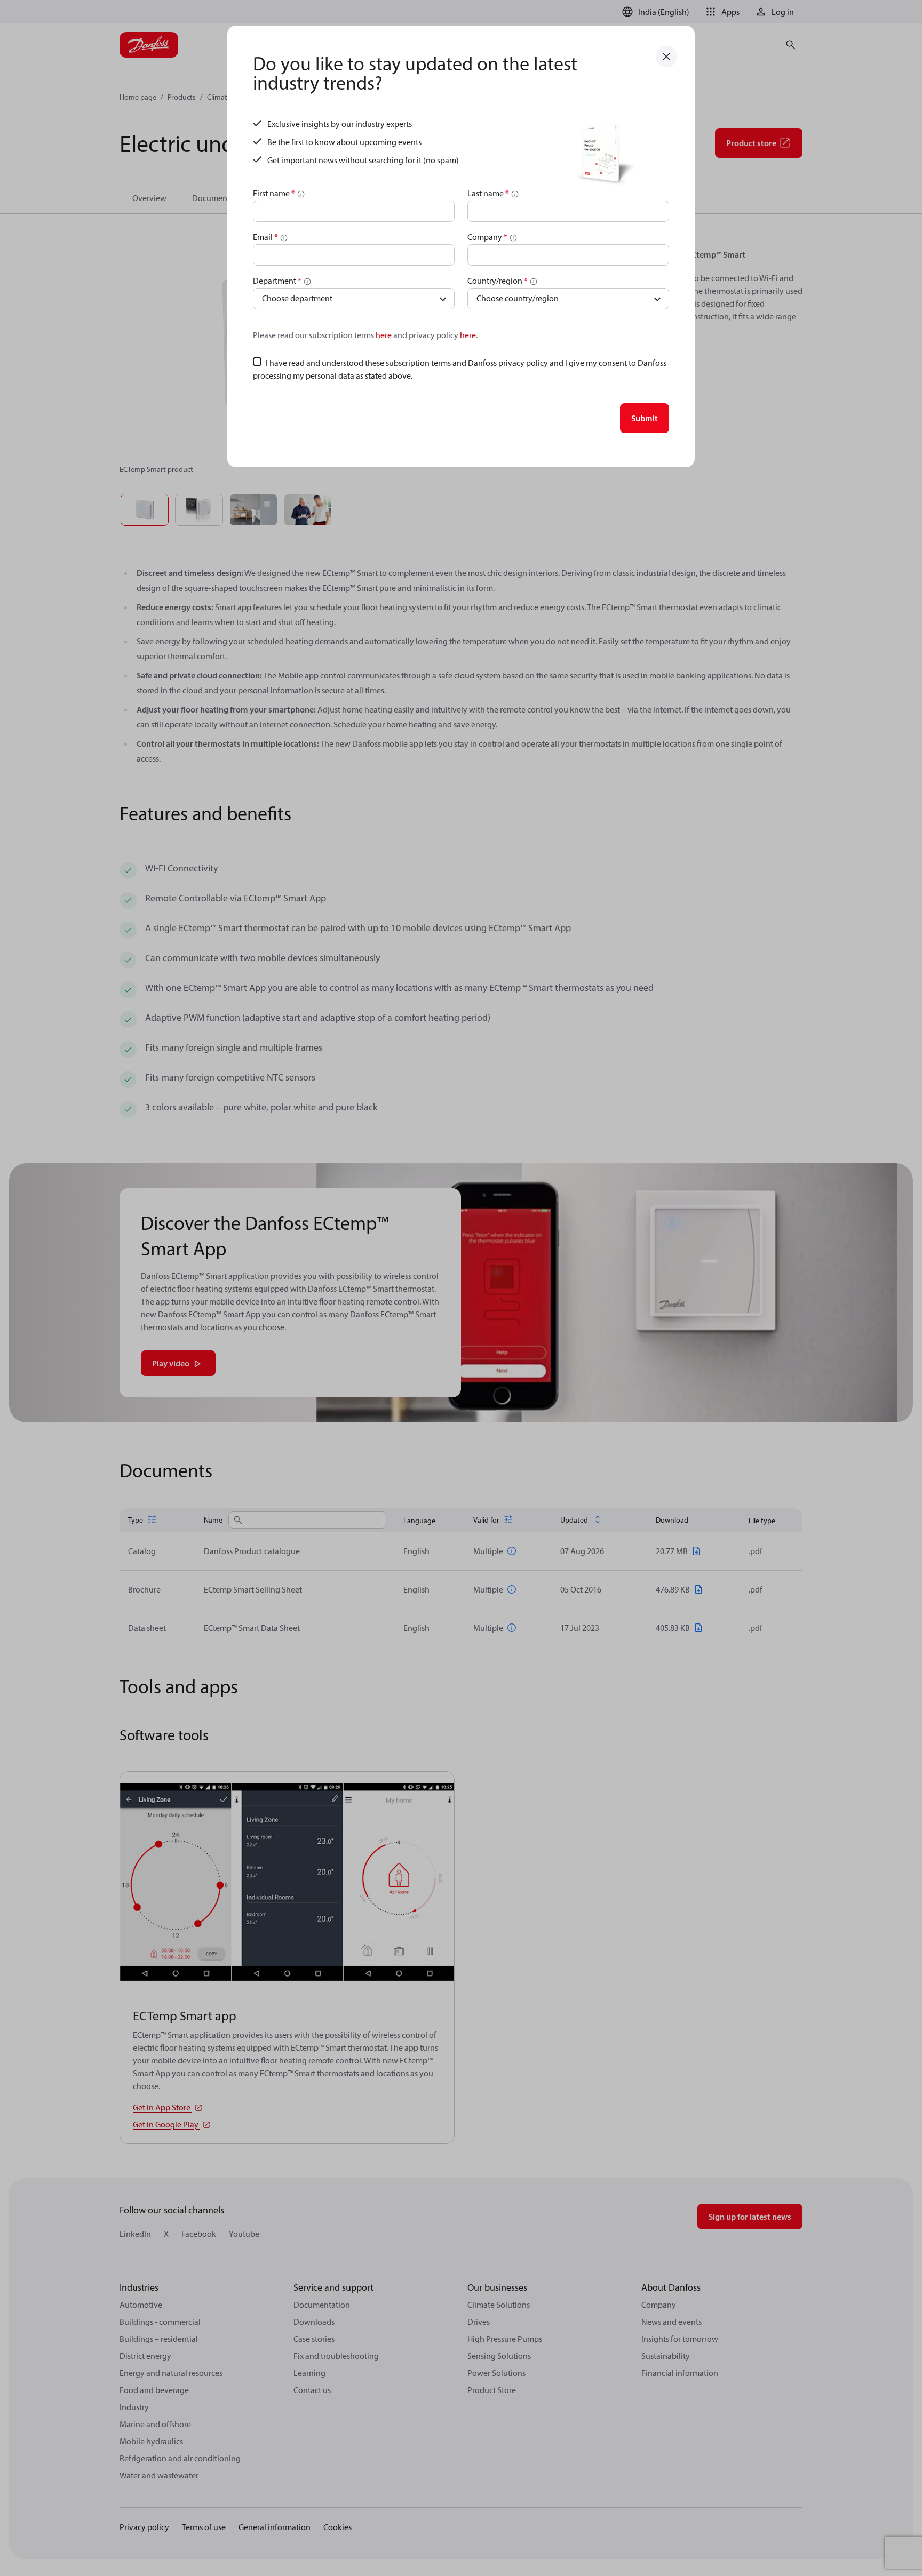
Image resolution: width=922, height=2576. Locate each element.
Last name (488, 193)
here (384, 335)
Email (265, 237)
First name (274, 193)
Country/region (498, 281)
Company (487, 237)
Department (277, 281)
